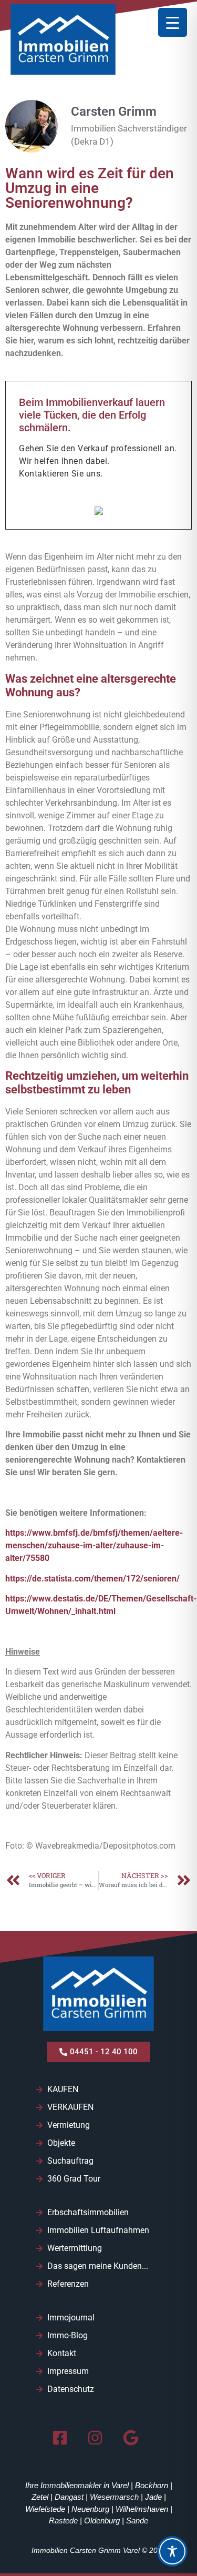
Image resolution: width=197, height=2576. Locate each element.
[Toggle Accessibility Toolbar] (172, 2551)
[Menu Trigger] (173, 22)
